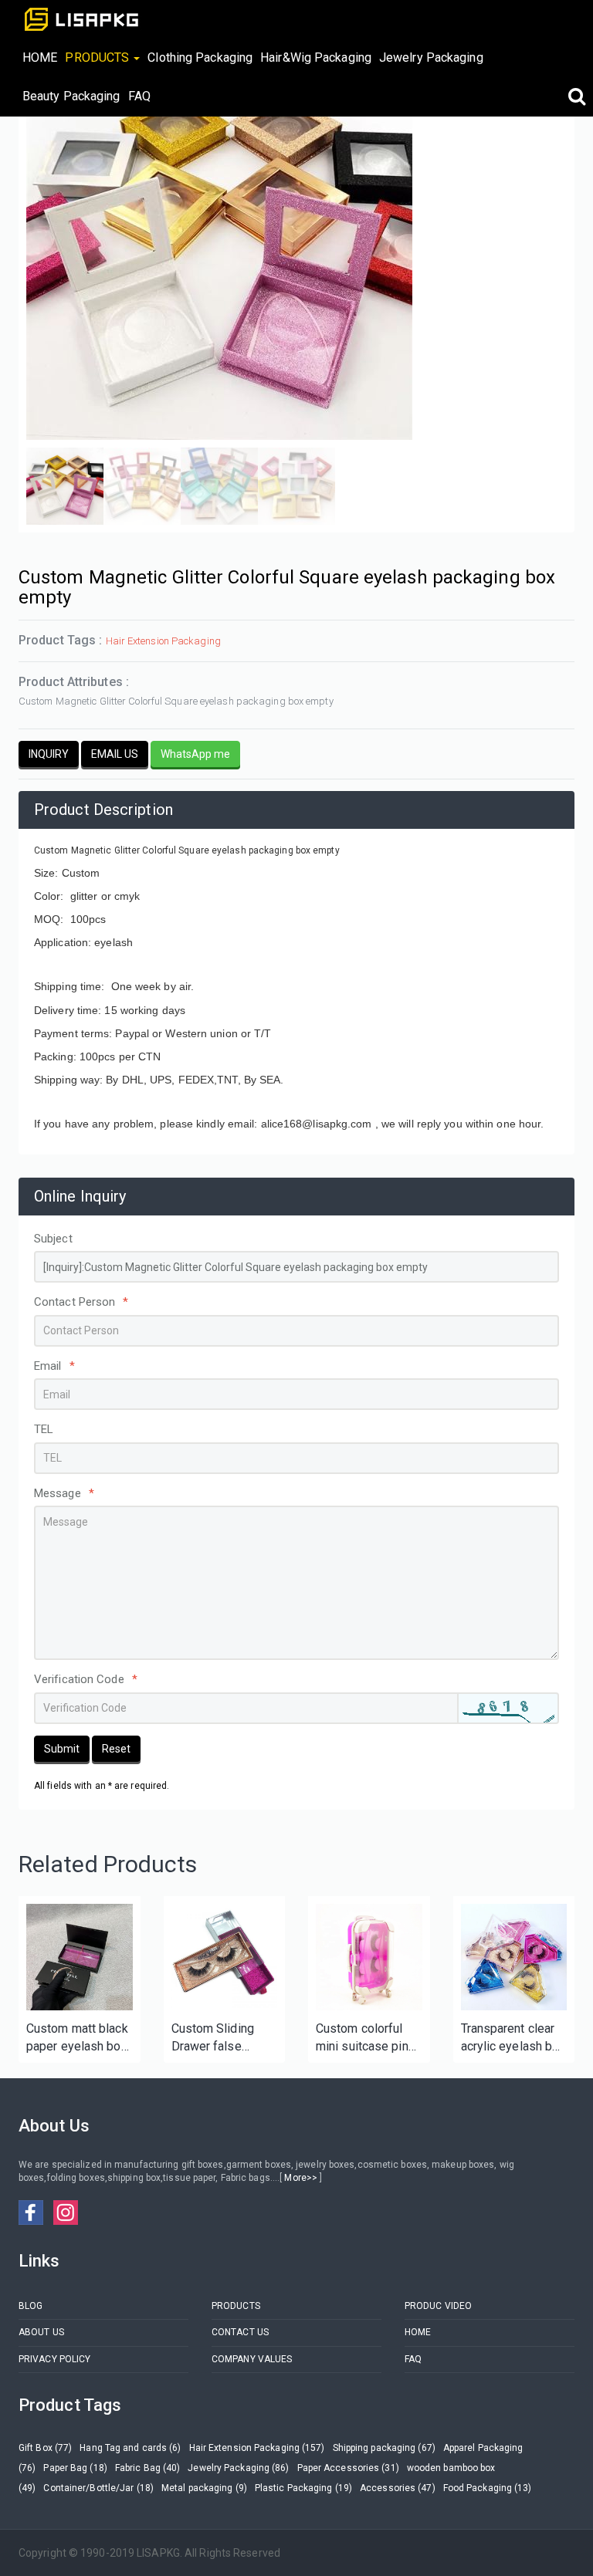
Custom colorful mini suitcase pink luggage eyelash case (365, 2038)
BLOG (30, 2306)
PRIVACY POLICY (54, 2359)
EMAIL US (115, 754)
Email (54, 1366)
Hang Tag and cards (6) (130, 2448)
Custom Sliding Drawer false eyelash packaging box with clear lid (222, 2038)
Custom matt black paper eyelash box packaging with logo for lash (77, 2038)
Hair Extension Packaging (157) (257, 2448)
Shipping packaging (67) (384, 2448)
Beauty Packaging (71, 96)
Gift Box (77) (45, 2448)
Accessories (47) (398, 2488)
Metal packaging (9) (204, 2488)
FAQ (139, 96)
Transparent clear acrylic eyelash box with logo (513, 2038)
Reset (116, 1749)
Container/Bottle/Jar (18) (98, 2488)
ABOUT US (41, 2332)
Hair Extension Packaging (163, 641)
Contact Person (81, 1302)
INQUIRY (49, 754)
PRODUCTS (236, 2306)
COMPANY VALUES (252, 2359)
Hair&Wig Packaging (316, 57)
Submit (62, 1749)
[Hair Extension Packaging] (225, 1957)
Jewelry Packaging (431, 57)
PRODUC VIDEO (438, 2306)
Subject (53, 1239)
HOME (40, 57)
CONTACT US (240, 2332)
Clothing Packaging (200, 57)
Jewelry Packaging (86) (238, 2468)
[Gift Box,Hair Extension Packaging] (80, 1957)
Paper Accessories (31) (348, 2468)
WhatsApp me (195, 754)
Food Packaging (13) (488, 2488)
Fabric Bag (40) (148, 2468)
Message (64, 1493)
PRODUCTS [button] (98, 57)
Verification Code (86, 1679)
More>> (301, 2178)
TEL (44, 1429)
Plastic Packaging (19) (303, 2488)
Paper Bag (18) (75, 2468)
